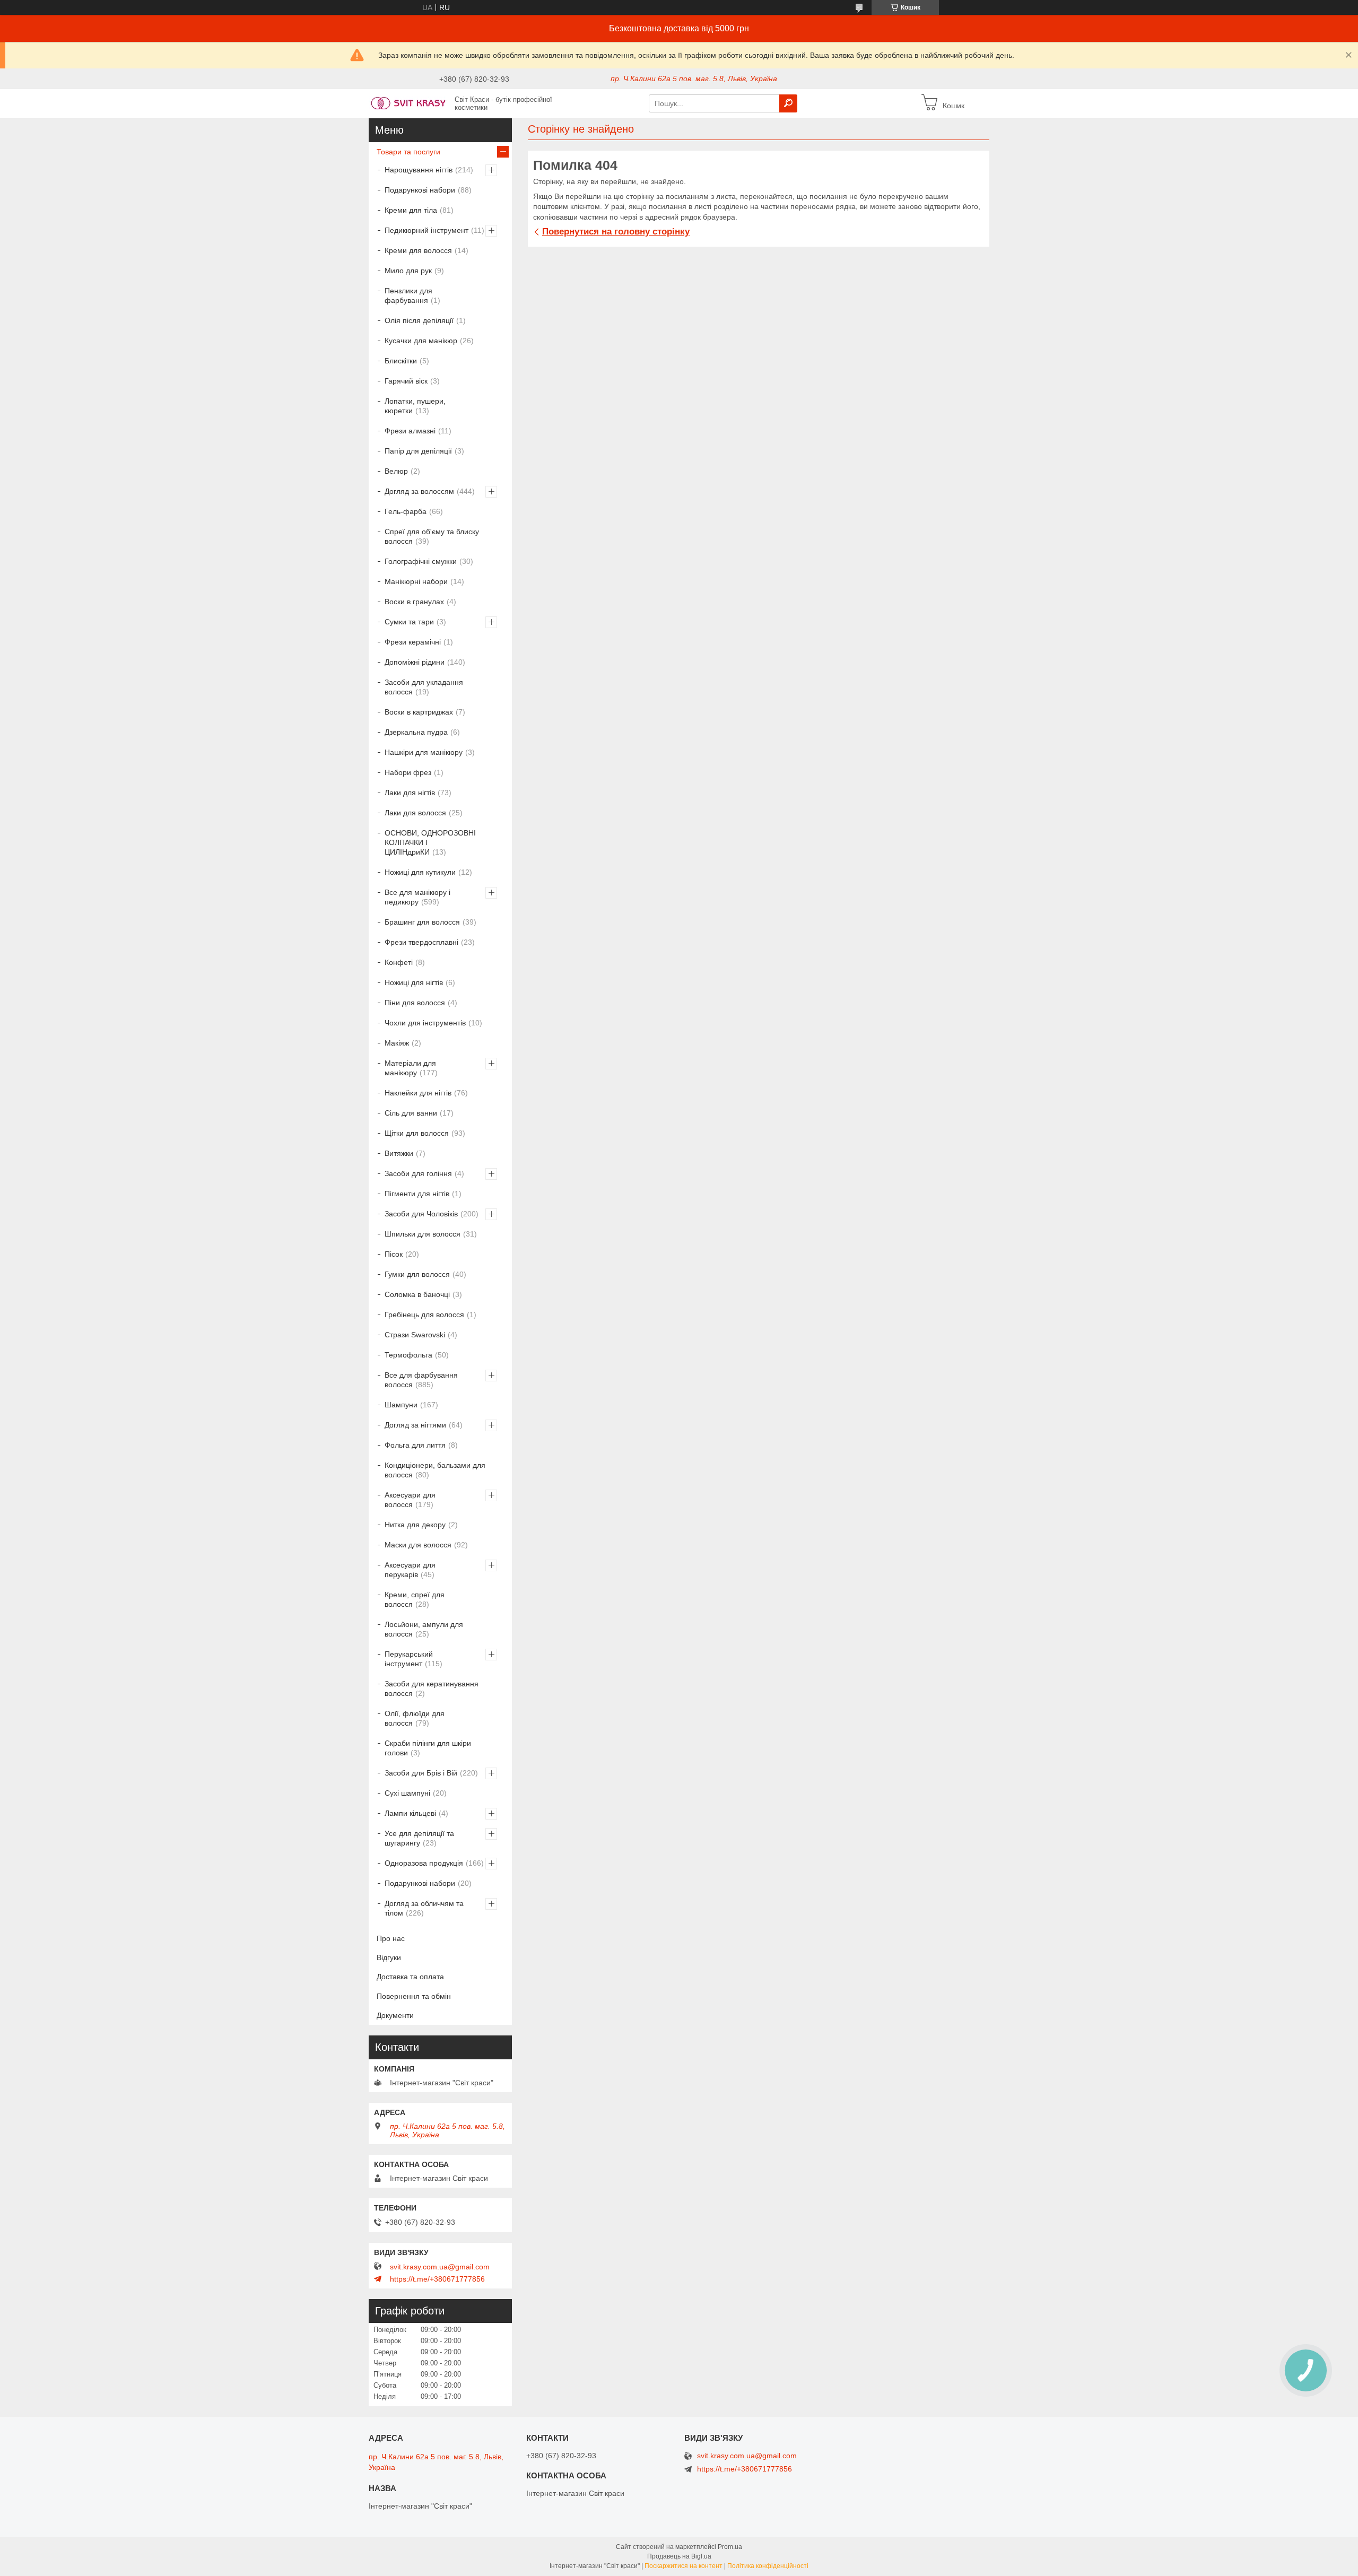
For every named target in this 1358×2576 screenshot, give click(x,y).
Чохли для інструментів (425, 1023)
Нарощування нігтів (419, 170)
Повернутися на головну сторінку (616, 232)
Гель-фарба (406, 511)
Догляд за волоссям (419, 491)
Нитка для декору (415, 1525)
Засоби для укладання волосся (424, 687)
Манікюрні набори (416, 581)
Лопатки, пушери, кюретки (415, 406)
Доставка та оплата (410, 1977)
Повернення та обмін (414, 1996)
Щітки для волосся (417, 1133)
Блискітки (401, 361)
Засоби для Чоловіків (421, 1214)
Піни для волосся (415, 1003)
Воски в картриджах (419, 712)
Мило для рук (408, 271)
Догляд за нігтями (415, 1425)
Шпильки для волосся (423, 1234)
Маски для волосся (418, 1545)
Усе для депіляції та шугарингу (419, 1838)
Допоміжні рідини (415, 662)
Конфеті (399, 962)
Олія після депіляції (419, 320)
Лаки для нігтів (410, 793)
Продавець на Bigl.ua (679, 2556)
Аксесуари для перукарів (410, 1570)
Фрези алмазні (410, 431)
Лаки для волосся (415, 813)
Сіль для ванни (411, 1113)
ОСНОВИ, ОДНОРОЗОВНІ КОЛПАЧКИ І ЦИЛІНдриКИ (430, 842)
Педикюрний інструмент (426, 230)
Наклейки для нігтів (418, 1093)
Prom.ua (730, 2547)
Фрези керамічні (413, 642)
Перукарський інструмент (409, 1659)
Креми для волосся (418, 250)
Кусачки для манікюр (421, 341)
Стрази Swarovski (415, 1335)
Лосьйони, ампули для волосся (424, 1629)
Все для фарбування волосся (421, 1380)
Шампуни (401, 1405)
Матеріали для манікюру (410, 1068)
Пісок (394, 1254)
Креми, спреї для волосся (415, 1599)
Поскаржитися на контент (684, 2566)
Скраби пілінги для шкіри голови (428, 1748)
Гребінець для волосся (424, 1315)
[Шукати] (788, 103)
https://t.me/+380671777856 (437, 2279)
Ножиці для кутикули (420, 872)
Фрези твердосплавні (421, 942)
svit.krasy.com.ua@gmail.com (440, 2267)
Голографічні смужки (421, 561)
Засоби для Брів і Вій (421, 1773)
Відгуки (389, 1957)
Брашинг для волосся (422, 922)
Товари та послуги (408, 152)
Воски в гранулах (414, 602)
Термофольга (408, 1355)
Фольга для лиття (415, 1445)
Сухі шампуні (407, 1793)
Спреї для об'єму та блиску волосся (432, 536)
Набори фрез (408, 772)
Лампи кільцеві (410, 1813)
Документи (395, 2015)
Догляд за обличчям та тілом (424, 1908)
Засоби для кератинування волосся (432, 1689)
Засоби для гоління (418, 1173)
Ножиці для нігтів (414, 982)
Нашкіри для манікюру (424, 752)
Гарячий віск (406, 381)
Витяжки (399, 1153)
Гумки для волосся (417, 1274)
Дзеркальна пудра (416, 732)
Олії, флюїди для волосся (415, 1718)
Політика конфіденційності (768, 2566)
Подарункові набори (420, 190)
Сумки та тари (409, 622)
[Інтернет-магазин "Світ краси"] (408, 103)
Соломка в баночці (417, 1294)
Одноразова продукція (424, 1863)
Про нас (391, 1938)
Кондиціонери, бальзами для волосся (435, 1470)
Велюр (396, 471)
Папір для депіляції (418, 451)
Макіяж (397, 1043)
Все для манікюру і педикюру (417, 897)
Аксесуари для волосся (410, 1500)
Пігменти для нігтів (417, 1194)
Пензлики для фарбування (408, 295)
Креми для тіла (411, 210)
